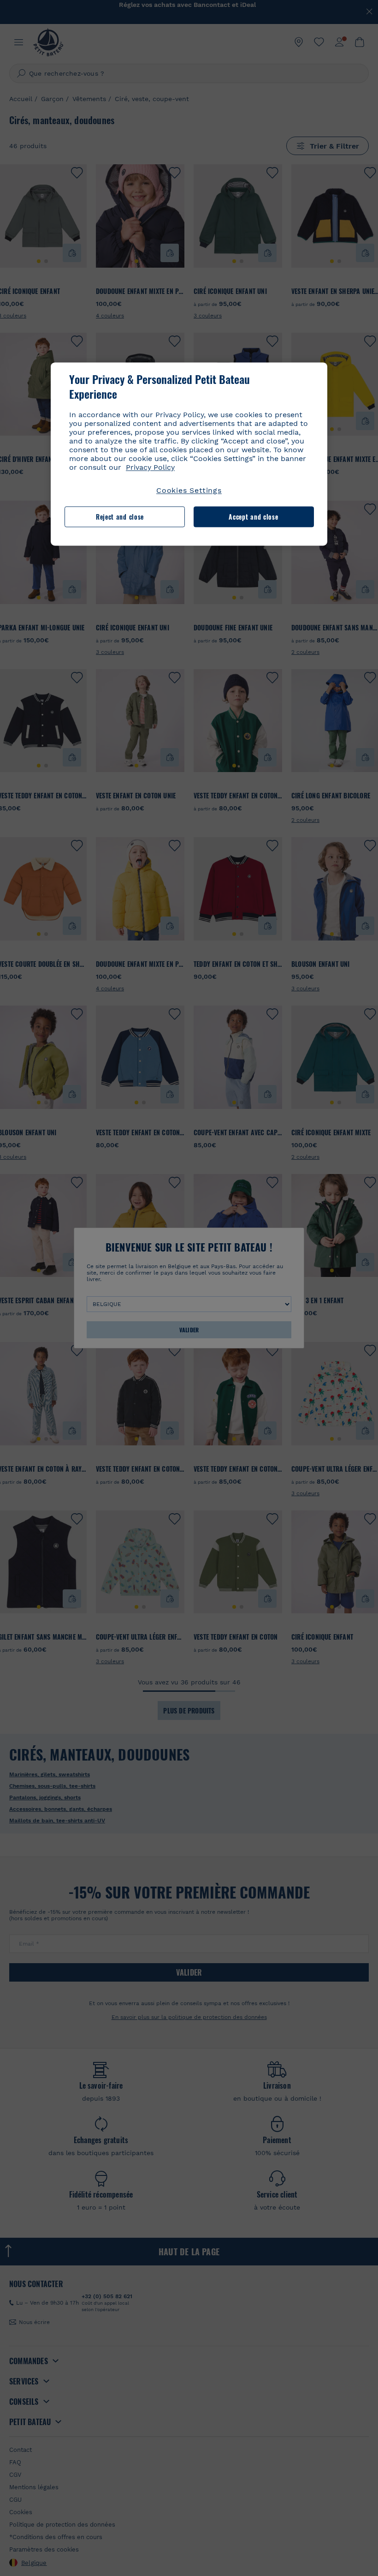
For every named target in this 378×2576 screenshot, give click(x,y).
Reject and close (120, 517)
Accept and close (253, 517)
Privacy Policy (150, 468)
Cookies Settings (189, 491)
